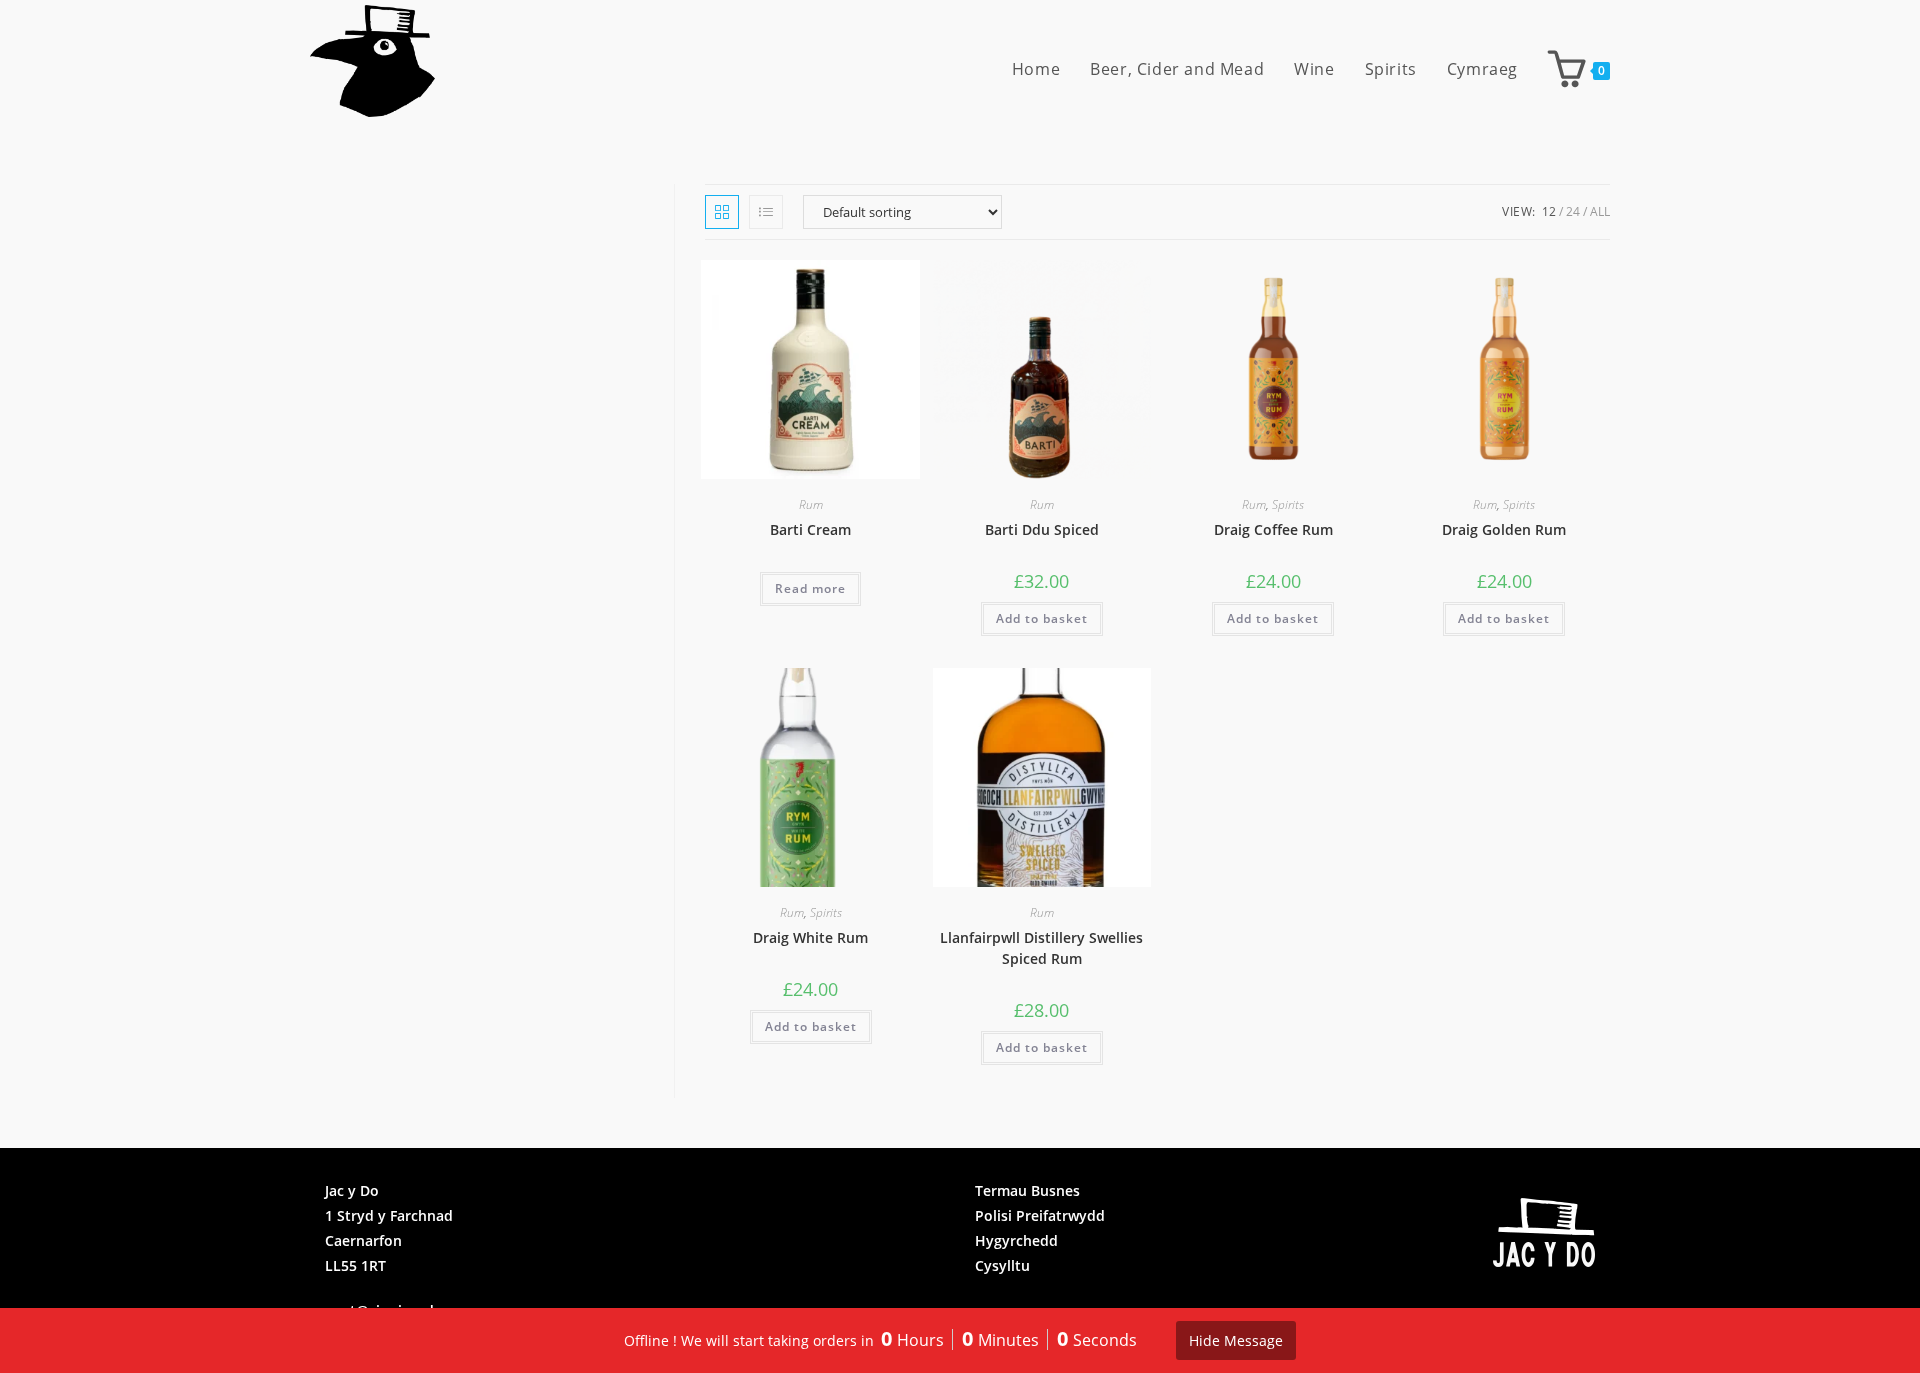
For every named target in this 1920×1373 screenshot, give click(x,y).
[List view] (766, 212)
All (1600, 211)
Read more (810, 588)
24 (1573, 211)
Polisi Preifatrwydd (1040, 1215)
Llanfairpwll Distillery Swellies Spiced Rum (1041, 948)
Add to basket (1042, 618)
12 (1549, 211)
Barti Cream (810, 529)
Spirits (1288, 504)
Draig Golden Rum (1504, 529)
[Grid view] (722, 212)
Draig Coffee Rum (1273, 529)
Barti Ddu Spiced (1042, 529)
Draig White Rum (810, 937)
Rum (811, 504)
